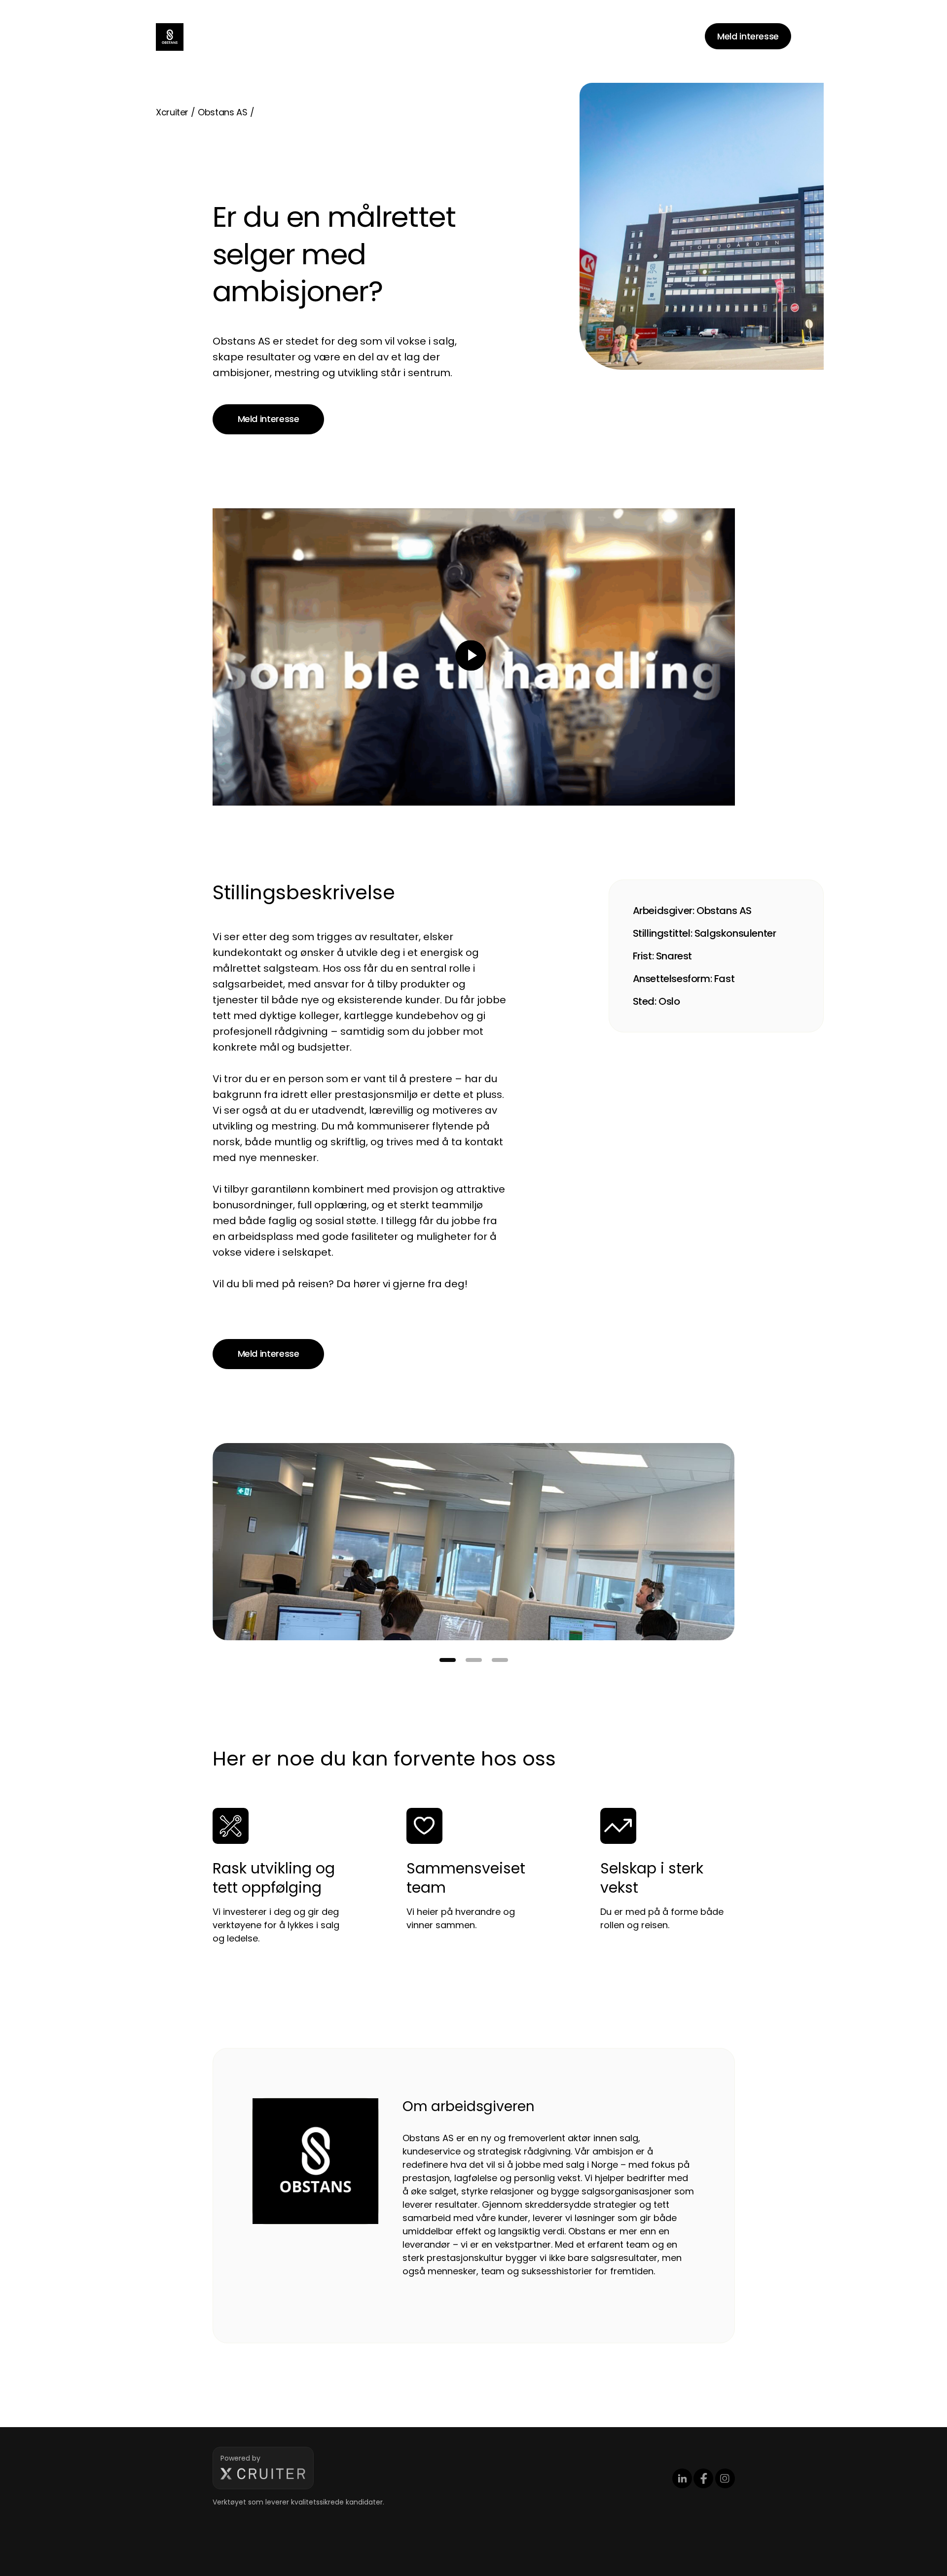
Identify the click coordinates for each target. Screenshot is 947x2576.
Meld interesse (748, 36)
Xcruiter (172, 112)
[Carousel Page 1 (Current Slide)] (448, 1660)
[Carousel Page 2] (474, 1660)
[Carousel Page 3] (500, 1660)
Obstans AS (222, 112)
